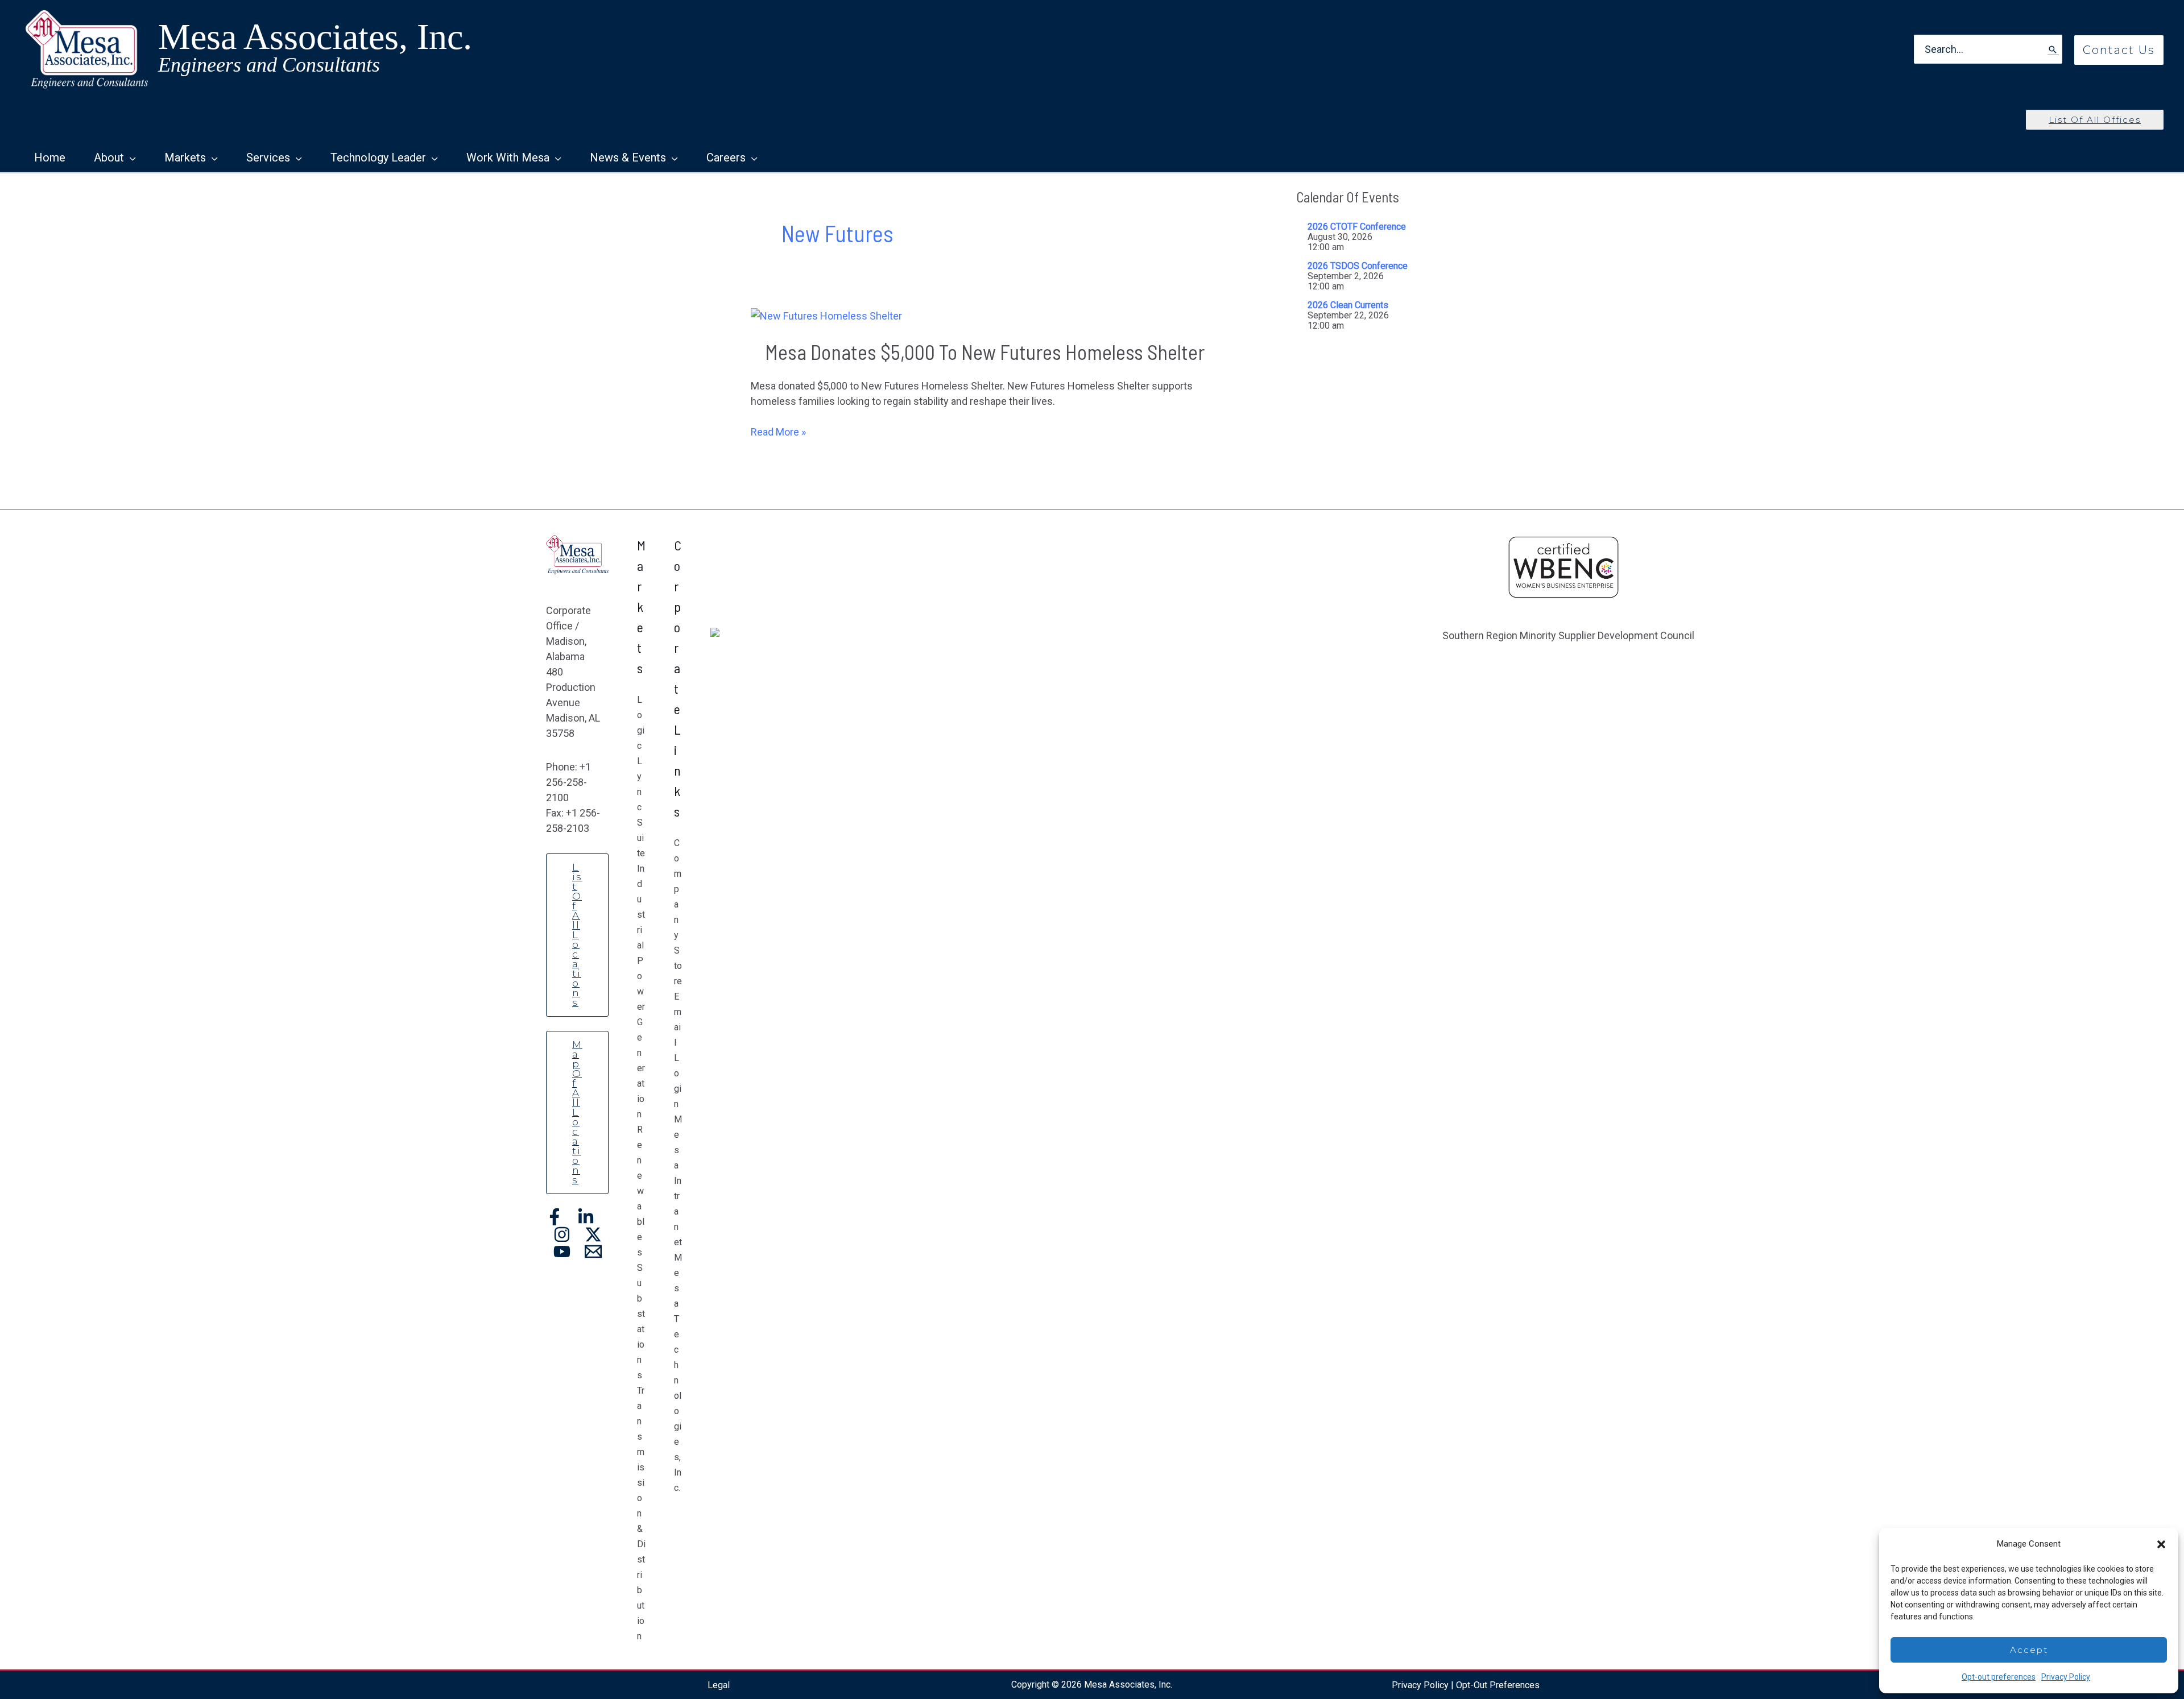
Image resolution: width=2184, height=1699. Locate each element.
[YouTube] (562, 1252)
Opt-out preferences (1999, 1677)
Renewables (641, 1191)
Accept (2029, 1650)
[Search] (2053, 49)
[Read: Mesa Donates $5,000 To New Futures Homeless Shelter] (826, 315)
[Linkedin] (586, 1217)
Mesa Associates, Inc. (315, 37)
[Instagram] (562, 1234)
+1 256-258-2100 (568, 782)
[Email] (593, 1252)
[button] (2161, 1544)
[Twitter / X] (593, 1234)
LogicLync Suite (641, 776)
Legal (719, 1685)
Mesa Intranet (678, 1181)
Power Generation (641, 1037)
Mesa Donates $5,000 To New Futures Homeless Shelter (985, 352)
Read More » (778, 432)
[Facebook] (555, 1217)
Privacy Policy (2066, 1677)
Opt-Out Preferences (1498, 1685)
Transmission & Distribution (641, 1513)
